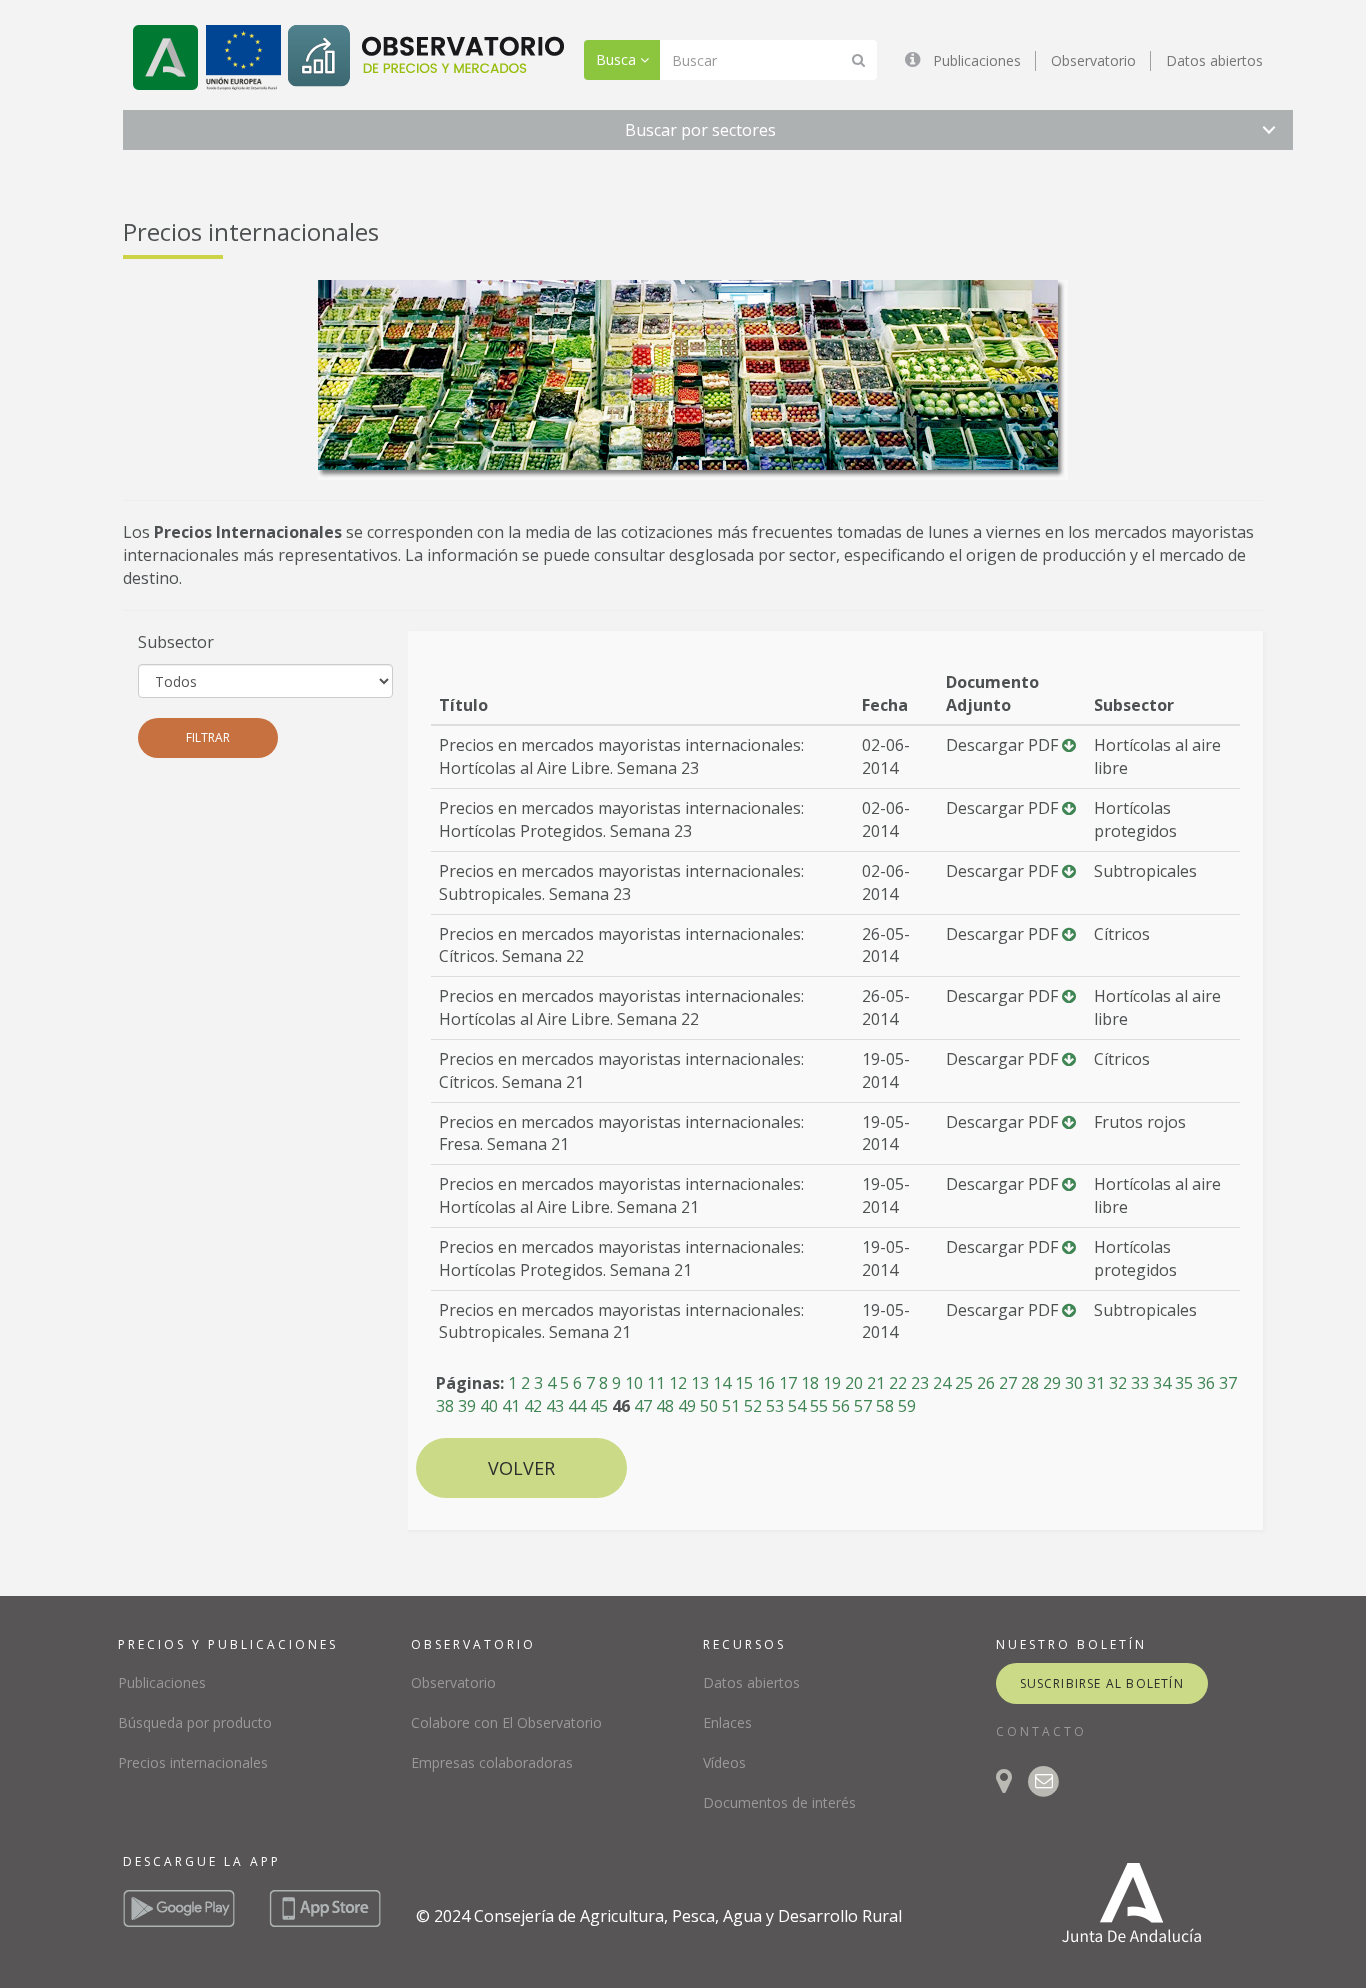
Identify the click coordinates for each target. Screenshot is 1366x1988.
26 (986, 1383)
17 (788, 1383)
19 (832, 1383)
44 (577, 1406)
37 (1228, 1383)
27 (1008, 1383)
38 (445, 1406)
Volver (521, 1468)
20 (854, 1383)
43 (555, 1406)
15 (744, 1383)
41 (511, 1406)
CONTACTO (1041, 1731)
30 (1074, 1383)
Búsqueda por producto (195, 1722)
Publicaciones (977, 60)
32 (1118, 1383)
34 (1162, 1383)
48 (665, 1406)
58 (885, 1406)
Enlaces (727, 1722)
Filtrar (208, 737)
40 (489, 1406)
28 (1030, 1383)
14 (722, 1383)
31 (1096, 1383)
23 (920, 1383)
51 (731, 1406)
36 (1206, 1383)
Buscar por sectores (700, 130)
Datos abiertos (1214, 60)
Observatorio (1093, 60)
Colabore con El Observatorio (506, 1722)
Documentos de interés (779, 1802)
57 (863, 1406)
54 (797, 1406)
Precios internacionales (193, 1762)
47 (643, 1406)
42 (533, 1406)
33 (1140, 1383)
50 (709, 1406)
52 (753, 1406)
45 (599, 1406)
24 (942, 1383)
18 (810, 1383)
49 (687, 1406)
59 (907, 1406)
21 (876, 1383)
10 (634, 1383)
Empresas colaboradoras (492, 1762)
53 (775, 1406)
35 (1184, 1383)
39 (467, 1406)
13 (700, 1383)
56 (841, 1406)
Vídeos (724, 1762)
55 (819, 1406)
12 (678, 1383)
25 (964, 1383)
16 (766, 1383)
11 (656, 1383)
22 (898, 1383)
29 (1052, 1383)
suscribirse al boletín (1102, 1683)
